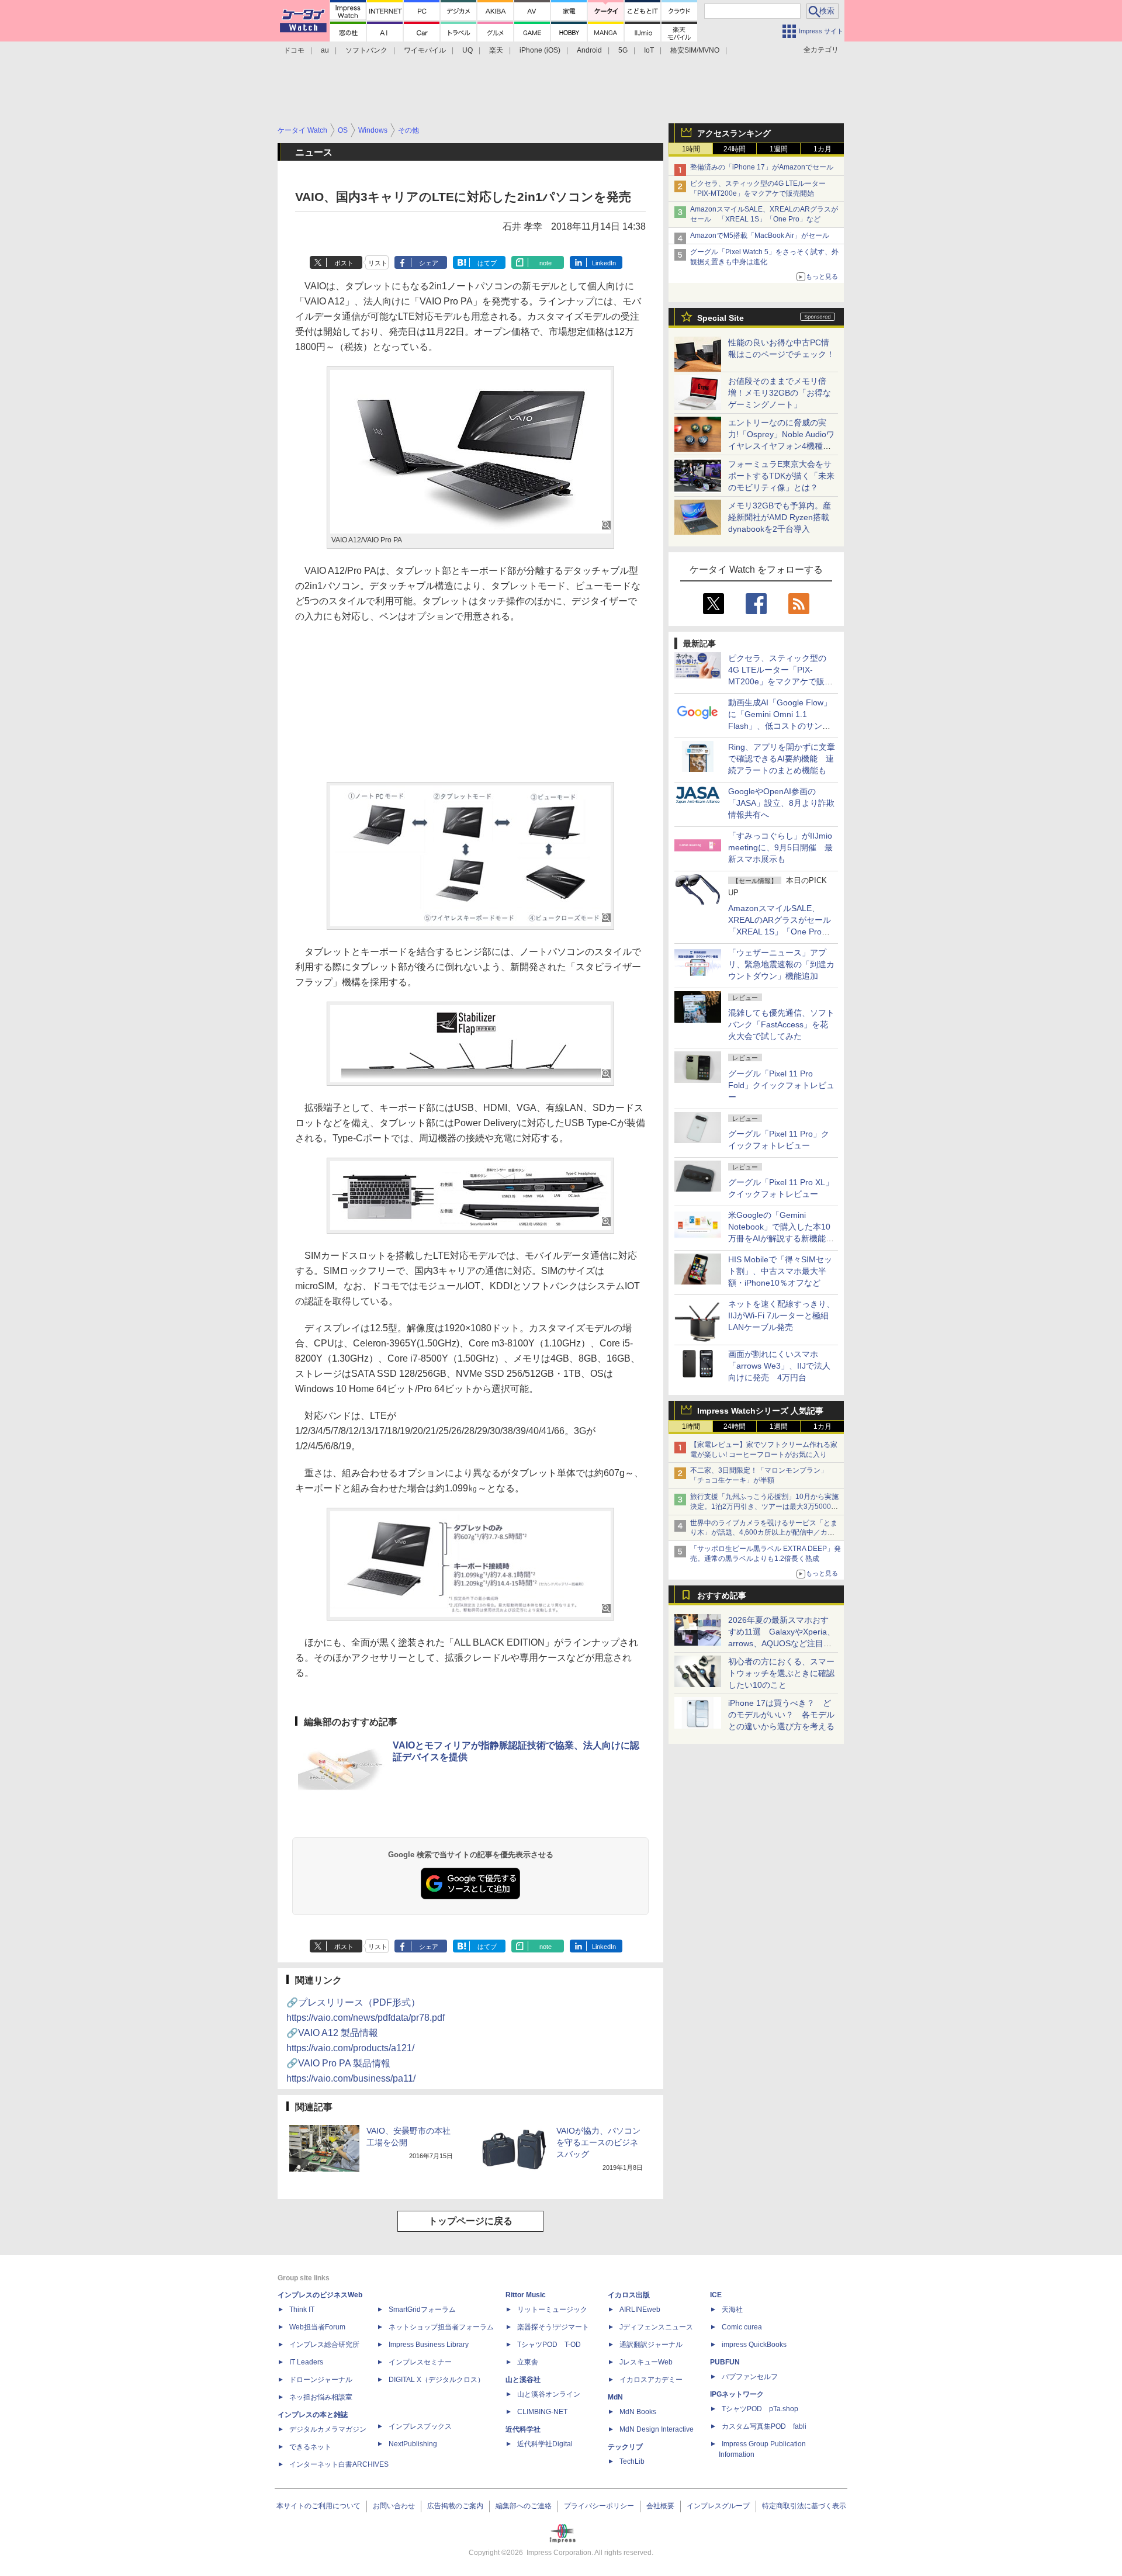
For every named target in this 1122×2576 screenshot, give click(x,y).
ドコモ (294, 50)
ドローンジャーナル (321, 2380)
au (325, 50)
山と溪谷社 (523, 2380)
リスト (378, 263)
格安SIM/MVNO (695, 50)
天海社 (732, 2310)
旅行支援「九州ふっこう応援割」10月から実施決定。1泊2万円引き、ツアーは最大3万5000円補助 (764, 1507)
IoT (649, 50)
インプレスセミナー (420, 2362)
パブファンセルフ (750, 2377)
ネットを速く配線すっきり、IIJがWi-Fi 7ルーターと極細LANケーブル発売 (781, 1315)
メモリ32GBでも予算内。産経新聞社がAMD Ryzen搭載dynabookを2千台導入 (780, 517)
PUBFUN (725, 2362)
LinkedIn (604, 263)
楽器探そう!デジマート (553, 2327)
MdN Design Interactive (657, 2429)
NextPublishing (413, 2444)
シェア (429, 263)
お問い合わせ (394, 2506)
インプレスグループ (718, 2506)
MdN (615, 2397)
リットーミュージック (552, 2310)
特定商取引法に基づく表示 (804, 2506)
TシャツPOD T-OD (549, 2345)
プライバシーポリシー (599, 2506)
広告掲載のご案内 (455, 2506)
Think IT (302, 2310)
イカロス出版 (629, 2295)
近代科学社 (523, 2429)
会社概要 (660, 2506)
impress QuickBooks (754, 2345)
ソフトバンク (366, 50)
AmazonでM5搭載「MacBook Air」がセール (760, 236)
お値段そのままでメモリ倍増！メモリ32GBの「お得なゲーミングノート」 (780, 393)
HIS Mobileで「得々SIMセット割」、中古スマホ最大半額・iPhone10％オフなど (780, 1271)
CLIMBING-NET (542, 2412)
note (546, 263)
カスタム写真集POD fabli (764, 2426)
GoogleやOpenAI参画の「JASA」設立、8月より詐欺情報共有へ (781, 803)
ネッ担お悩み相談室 (321, 2397)
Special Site (721, 318)
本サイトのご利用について (318, 2506)
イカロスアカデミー (651, 2380)
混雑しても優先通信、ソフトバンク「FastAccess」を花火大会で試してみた (781, 1024)
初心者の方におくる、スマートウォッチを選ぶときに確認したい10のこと (781, 1673)
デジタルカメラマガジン (328, 2429)
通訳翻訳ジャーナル (651, 2345)
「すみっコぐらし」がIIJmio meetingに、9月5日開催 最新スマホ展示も (780, 847)
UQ (467, 50)
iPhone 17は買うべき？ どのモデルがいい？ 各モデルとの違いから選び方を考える (781, 1715)
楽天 (496, 50)
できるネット (310, 2447)
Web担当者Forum (317, 2327)
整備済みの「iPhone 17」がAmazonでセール (762, 167)
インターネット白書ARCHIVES (339, 2464)
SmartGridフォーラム (422, 2310)
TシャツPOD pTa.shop (760, 2409)
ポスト (344, 263)
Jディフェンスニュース (656, 2327)
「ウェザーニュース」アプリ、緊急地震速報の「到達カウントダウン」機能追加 (781, 964)
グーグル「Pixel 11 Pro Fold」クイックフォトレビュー (781, 1085)
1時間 (691, 149)
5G (623, 50)
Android (589, 50)
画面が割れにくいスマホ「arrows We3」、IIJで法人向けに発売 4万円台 (779, 1366)
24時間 (735, 149)
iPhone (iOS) (540, 50)
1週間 (779, 149)
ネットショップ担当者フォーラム (441, 2327)
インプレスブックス (420, 2426)
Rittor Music (526, 2295)
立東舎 (528, 2362)
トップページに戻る (470, 2221)
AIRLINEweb (640, 2310)
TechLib (632, 2461)
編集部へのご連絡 (524, 2506)
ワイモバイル (425, 50)
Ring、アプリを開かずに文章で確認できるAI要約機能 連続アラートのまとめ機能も (782, 759)
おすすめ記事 (722, 1595)
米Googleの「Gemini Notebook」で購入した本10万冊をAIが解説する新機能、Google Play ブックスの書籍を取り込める (781, 1238)
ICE (716, 2295)
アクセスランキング (734, 133)
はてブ (487, 263)
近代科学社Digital (545, 2444)
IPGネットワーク (737, 2394)
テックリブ (625, 2447)
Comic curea (742, 2327)
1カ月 (823, 149)
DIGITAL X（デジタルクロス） (437, 2380)
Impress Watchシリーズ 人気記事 (760, 1411)
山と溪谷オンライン (549, 2394)
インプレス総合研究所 (324, 2345)
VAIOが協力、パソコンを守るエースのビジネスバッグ (598, 2142)
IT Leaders (306, 2362)
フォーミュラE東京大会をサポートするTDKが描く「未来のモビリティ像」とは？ (781, 476)
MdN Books (638, 2412)
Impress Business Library (429, 2345)
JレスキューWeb (646, 2362)
